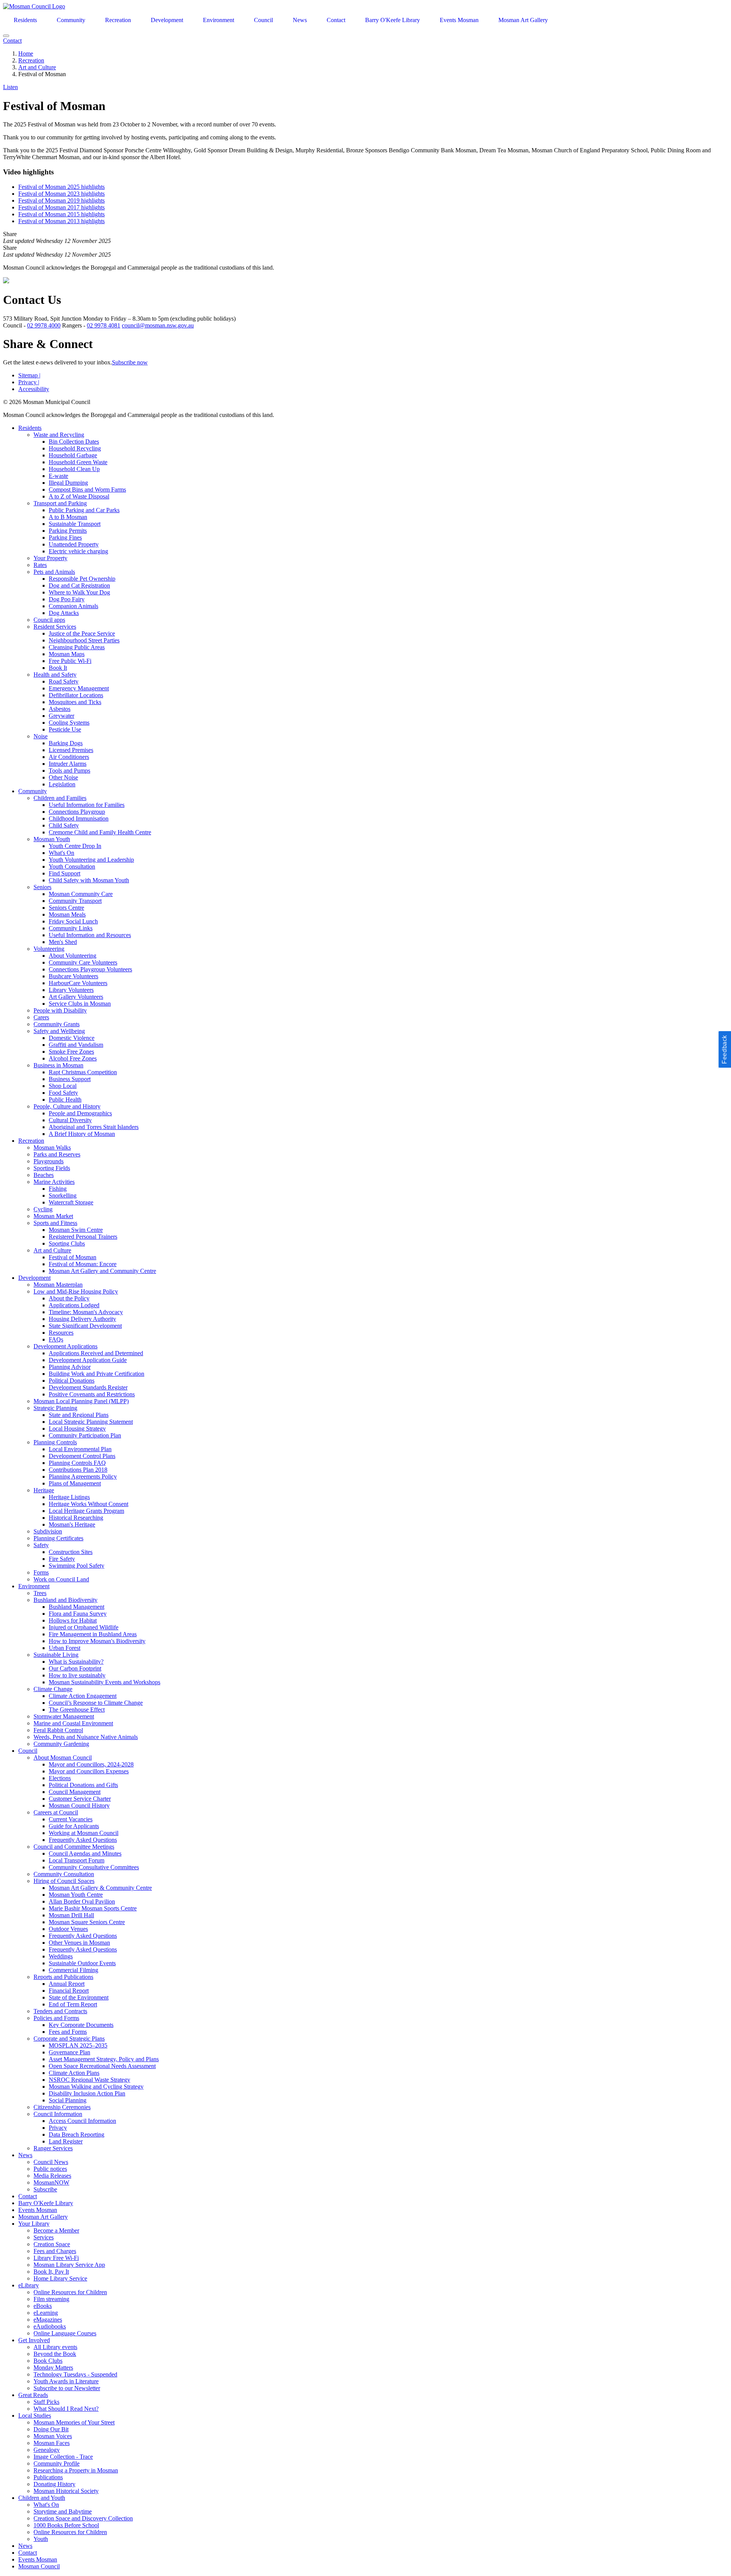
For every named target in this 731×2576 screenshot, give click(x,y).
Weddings (61, 1956)
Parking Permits (68, 531)
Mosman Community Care (81, 894)
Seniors (42, 887)
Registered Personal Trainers (83, 1237)
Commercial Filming (73, 1970)
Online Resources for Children (70, 2292)
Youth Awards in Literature (66, 2381)
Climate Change (53, 1689)
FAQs (56, 1339)
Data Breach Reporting (77, 2134)
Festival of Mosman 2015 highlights (61, 214)
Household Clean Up (74, 469)
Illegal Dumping (68, 483)
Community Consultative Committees (94, 1867)
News (300, 20)
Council (263, 20)
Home (26, 54)
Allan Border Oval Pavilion (82, 1901)
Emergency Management (79, 688)
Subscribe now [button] (130, 362)
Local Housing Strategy (77, 1429)
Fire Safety (62, 1559)
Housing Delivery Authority (82, 1319)
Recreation (118, 20)
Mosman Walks (52, 1147)
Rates (40, 565)
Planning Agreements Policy (83, 1476)
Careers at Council (56, 1812)
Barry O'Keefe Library (393, 20)
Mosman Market (53, 1216)
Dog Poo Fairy (67, 599)
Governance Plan (69, 2052)
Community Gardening (61, 1744)
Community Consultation (64, 1874)
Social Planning (68, 2100)
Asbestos (60, 709)
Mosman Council (39, 2566)
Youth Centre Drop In (75, 846)
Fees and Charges (55, 2251)
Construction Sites (71, 1552)
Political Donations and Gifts (83, 1785)
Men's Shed (63, 942)
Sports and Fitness (55, 1223)
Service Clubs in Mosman (80, 1004)
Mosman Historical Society (66, 2491)
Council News (51, 2162)
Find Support (65, 873)
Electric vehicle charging (78, 551)
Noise (41, 736)
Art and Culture (37, 67)
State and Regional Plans (79, 1415)
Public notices (50, 2169)
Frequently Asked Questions (83, 1840)
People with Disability (60, 1010)
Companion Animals (73, 606)
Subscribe (45, 2189)
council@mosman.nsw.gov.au (158, 325)
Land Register (66, 2141)
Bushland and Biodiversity (65, 1600)
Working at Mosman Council (84, 1833)
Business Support (70, 1079)
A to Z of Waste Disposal (79, 496)
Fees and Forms (68, 2032)
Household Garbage (73, 455)
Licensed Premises (71, 750)
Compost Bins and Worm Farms (87, 489)
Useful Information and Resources (90, 935)
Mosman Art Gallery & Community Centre (100, 1888)
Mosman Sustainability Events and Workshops (105, 1682)
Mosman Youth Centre (76, 1895)
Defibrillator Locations (76, 695)
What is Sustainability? (76, 1662)
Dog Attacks (64, 613)
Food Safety (63, 1093)
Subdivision (48, 1531)
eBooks (43, 2306)
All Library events (55, 2347)
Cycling (43, 1209)
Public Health (65, 1100)
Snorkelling (63, 1195)
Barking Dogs (66, 743)
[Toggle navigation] (6, 36)
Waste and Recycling (59, 435)
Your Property (50, 558)
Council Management (75, 1792)
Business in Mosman (58, 1065)
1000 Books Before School (66, 2525)
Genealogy (47, 2450)
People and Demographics (80, 1113)
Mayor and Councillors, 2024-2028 (91, 1764)
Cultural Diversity (70, 1120)
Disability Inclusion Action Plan (87, 2093)
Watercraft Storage (71, 1202)
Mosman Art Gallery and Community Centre (102, 1271)
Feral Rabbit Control (58, 1730)
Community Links (71, 928)
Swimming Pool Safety (77, 1566)
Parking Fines (65, 537)
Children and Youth (42, 2498)
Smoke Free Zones (71, 1052)
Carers (41, 1017)
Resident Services (55, 627)
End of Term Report (73, 2004)
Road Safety (64, 681)
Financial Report (69, 1991)
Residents (25, 20)
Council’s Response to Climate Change (96, 1703)
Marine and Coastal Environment (73, 1723)
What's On (61, 853)
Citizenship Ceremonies (62, 2107)
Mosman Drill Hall (71, 1915)
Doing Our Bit (51, 2429)
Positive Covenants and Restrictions (92, 1394)
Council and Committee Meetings (74, 1847)
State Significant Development (85, 1326)
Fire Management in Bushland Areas (93, 1634)
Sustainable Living (56, 1655)
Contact (336, 20)
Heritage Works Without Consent (89, 1504)
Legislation (62, 784)
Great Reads (33, 2395)
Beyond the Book (55, 2354)
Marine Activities (54, 1182)
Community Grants (57, 1024)
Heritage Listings (69, 1497)
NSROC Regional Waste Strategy (89, 2080)
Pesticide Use (65, 729)
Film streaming (51, 2299)
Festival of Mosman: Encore (83, 1264)
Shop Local (63, 1086)
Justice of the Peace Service (82, 633)
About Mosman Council (63, 1758)
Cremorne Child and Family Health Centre (100, 832)
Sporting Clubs (67, 1243)
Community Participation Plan (85, 1435)
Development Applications (65, 1346)
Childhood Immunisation (79, 818)
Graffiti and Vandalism (76, 1045)
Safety (41, 1545)
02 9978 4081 (104, 325)
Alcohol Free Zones (73, 1058)
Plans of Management (75, 1483)
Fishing (58, 1189)
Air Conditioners (69, 757)
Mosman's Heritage (72, 1524)
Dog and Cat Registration (79, 585)
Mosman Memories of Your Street (74, 2422)
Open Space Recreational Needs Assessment (102, 2066)
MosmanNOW (51, 2182)
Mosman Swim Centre (76, 1230)
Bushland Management (77, 1607)
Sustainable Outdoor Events (82, 1963)
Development (167, 20)
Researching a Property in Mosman (76, 2470)
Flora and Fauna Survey (78, 1614)
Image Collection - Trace (63, 2457)
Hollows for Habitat (73, 1620)
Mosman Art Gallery (523, 20)
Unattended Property (74, 544)
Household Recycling (75, 448)
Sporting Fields (52, 1168)
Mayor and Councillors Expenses (89, 1771)
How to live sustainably (77, 1675)
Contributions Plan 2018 (78, 1470)
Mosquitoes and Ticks (75, 702)
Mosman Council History (79, 1805)
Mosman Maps (67, 654)
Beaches (44, 1175)
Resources (61, 1333)
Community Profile (57, 2463)
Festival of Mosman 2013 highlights (61, 221)
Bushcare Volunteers (73, 976)
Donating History (54, 2484)
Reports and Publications (63, 1977)
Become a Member (56, 2230)
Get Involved (34, 2340)
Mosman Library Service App (69, 2265)
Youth (41, 2539)
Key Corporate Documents (81, 2025)
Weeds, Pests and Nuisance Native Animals (86, 1737)
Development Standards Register (88, 1387)
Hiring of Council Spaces (64, 1881)
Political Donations (72, 1381)
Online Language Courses (65, 2333)
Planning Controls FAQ (77, 1463)
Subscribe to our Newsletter (67, 2388)
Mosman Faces (52, 2443)
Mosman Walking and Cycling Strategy (96, 2087)
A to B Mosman (68, 517)
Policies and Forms (56, 2018)
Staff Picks (46, 2402)
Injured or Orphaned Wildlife (84, 1627)
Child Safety (64, 825)
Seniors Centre (66, 908)
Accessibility (34, 389)
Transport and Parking (60, 503)
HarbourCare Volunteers (78, 983)
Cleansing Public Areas (77, 647)
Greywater (61, 716)
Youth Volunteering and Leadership (91, 860)
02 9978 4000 (44, 325)
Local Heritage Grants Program (86, 1511)
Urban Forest (65, 1648)
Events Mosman (459, 20)
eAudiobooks (50, 2326)
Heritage (44, 1490)
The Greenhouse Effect (77, 1710)
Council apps (49, 620)
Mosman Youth (52, 839)
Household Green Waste (78, 462)
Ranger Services (53, 2148)
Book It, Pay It (51, 2272)
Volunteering (49, 949)
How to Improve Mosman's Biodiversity (97, 1641)
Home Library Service (60, 2278)
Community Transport (75, 901)
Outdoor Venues (68, 1929)
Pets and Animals (54, 572)
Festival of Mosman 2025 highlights (61, 187)
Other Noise (63, 777)
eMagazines (48, 2320)
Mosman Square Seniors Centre (87, 1922)
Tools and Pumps (69, 771)
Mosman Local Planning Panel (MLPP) (81, 1401)
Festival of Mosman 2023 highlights (61, 194)
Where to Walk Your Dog (79, 592)
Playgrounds (49, 1161)
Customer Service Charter (80, 1799)
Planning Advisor (70, 1367)
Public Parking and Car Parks (84, 510)
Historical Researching (76, 1518)
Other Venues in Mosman (79, 1943)
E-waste (58, 476)
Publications (48, 2477)
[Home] (34, 6)
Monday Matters (53, 2368)
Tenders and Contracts (60, 2011)
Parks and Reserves (57, 1154)
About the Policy (69, 1298)
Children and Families (60, 798)
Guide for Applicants (74, 1826)
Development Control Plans (82, 1456)
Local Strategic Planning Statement (91, 1422)
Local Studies (35, 2415)
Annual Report (67, 1984)
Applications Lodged (74, 1305)
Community (71, 20)
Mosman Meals (67, 914)
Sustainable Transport (75, 524)
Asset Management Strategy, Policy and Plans (104, 2059)
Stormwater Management (64, 1716)
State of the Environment (79, 1997)
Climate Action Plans (74, 2073)
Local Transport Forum (77, 1860)
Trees (40, 1593)
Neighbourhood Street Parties (84, 640)
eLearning (46, 2313)
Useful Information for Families (87, 805)
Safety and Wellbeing (59, 1031)
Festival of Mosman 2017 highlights (61, 207)
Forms (41, 1572)
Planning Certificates (58, 1538)
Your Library (34, 2224)
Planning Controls (55, 1442)
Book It (58, 668)
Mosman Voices (53, 2436)
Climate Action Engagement (83, 1696)
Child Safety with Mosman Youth (89, 880)
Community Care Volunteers (83, 962)
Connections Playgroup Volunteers (90, 969)
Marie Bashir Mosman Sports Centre (93, 1908)
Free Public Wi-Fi (70, 661)
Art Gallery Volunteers (76, 997)
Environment (219, 20)
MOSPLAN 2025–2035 (78, 2045)
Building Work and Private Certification (97, 1374)
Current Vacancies (71, 1819)
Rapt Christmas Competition (83, 1072)
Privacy (29, 382)
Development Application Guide (88, 1360)
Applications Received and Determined (96, 1353)
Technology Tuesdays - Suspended (75, 2374)
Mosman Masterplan (58, 1285)
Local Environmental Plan (80, 1449)
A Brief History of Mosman (82, 1134)
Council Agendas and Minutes (85, 1853)
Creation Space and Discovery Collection (83, 2518)
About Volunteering (73, 956)
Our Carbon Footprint (75, 1668)
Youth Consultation (72, 866)
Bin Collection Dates (74, 442)
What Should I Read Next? (66, 2409)
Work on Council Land (61, 1579)
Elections (60, 1778)
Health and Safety (55, 675)
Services (44, 2237)
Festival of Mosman (73, 1257)
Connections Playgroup (77, 812)
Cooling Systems (69, 723)
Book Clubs (48, 2361)
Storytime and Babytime (63, 2511)
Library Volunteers (71, 990)
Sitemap (29, 375)
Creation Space (52, 2244)
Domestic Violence (72, 1038)
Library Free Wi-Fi (56, 2258)
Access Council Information (82, 2121)
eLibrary (29, 2285)
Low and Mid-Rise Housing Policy (76, 1291)
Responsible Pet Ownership (82, 579)
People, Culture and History (67, 1106)
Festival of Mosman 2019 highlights (61, 200)
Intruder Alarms (68, 764)
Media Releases (52, 2176)
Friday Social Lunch (73, 921)
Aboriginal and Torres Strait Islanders (94, 1127)
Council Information (58, 2114)
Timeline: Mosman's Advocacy (86, 1312)
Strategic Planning (55, 1408)
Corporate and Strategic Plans (69, 2039)
